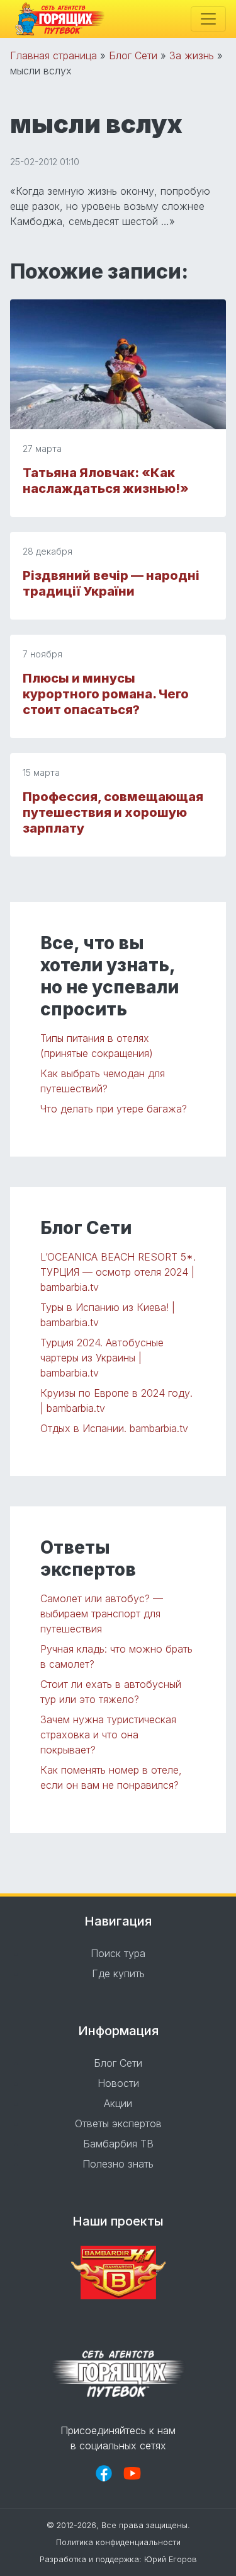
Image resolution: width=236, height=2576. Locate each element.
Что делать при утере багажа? (114, 1109)
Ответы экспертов (118, 2123)
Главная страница (53, 55)
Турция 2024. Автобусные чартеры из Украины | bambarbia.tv (102, 1358)
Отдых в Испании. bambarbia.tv (114, 1428)
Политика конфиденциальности (118, 2542)
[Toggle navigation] (208, 19)
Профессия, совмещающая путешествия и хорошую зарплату (113, 812)
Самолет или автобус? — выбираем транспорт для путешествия (102, 1614)
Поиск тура (118, 1953)
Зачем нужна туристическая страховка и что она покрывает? (108, 1735)
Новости (118, 2083)
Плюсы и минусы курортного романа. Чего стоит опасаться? (106, 694)
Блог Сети (133, 55)
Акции (118, 2103)
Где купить (118, 1973)
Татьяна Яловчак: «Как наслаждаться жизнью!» (106, 481)
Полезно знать (118, 2164)
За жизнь (192, 55)
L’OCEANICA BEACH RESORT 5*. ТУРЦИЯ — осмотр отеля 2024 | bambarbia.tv (118, 1272)
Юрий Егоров (171, 2559)
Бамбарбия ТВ (118, 2144)
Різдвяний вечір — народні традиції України (111, 583)
